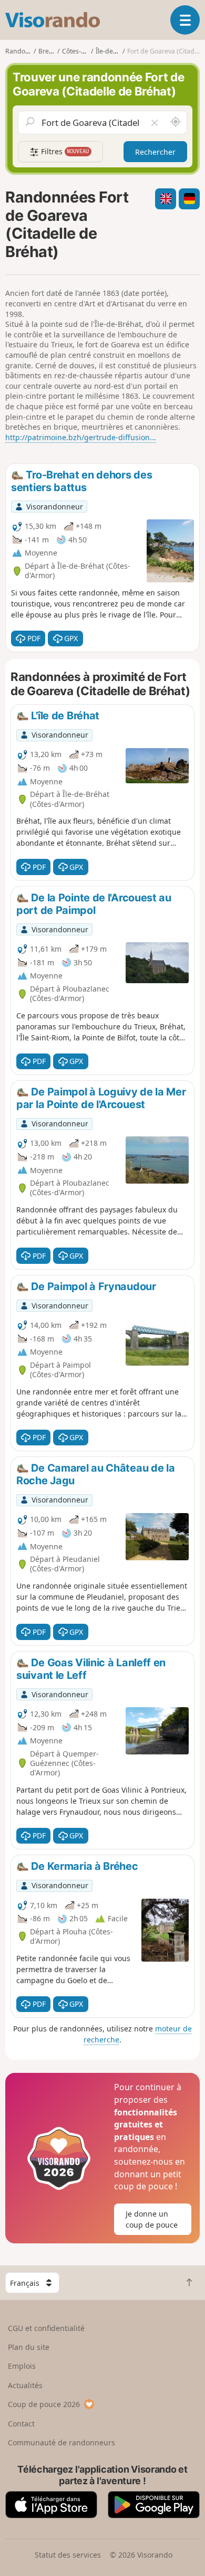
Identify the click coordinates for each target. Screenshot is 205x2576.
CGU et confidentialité (46, 2328)
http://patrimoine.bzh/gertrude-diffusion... (81, 437)
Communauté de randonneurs (61, 2442)
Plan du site (29, 2347)
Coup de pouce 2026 (44, 2404)
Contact (21, 2424)
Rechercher (155, 152)
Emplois (22, 2366)
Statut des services (68, 2555)
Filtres (64, 151)
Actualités (25, 2385)
